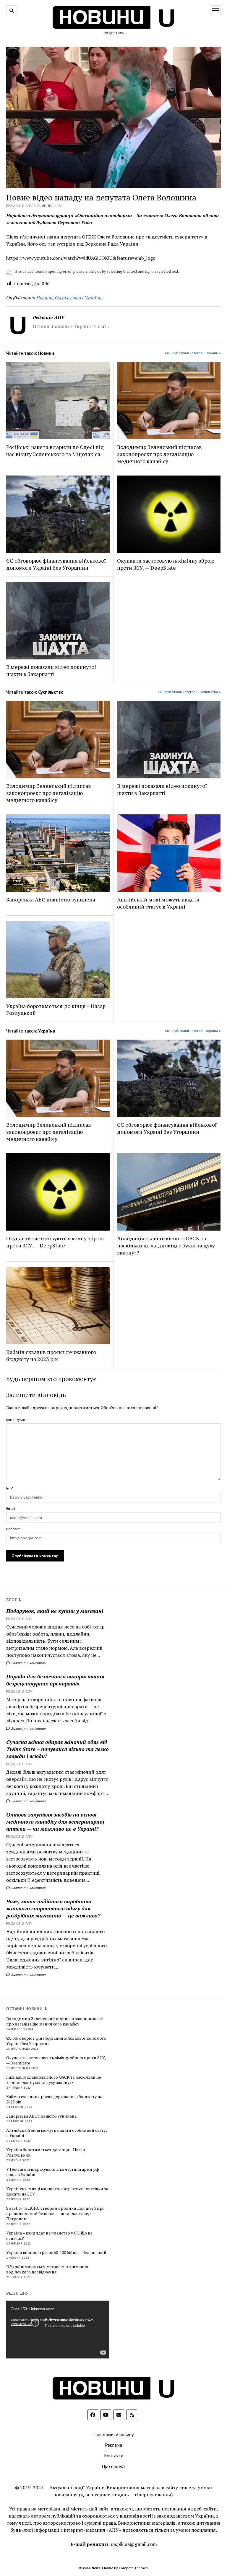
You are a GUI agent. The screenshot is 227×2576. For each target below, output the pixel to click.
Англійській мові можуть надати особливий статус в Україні (158, 903)
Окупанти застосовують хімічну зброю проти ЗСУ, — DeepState (166, 564)
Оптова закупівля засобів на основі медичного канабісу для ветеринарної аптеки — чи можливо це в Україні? (55, 1822)
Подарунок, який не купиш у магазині (55, 1611)
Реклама (113, 2445)
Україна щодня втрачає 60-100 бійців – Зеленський (56, 2252)
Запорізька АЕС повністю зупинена (51, 899)
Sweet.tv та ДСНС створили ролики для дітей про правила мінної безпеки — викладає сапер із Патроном (55, 2214)
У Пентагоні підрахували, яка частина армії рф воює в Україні (53, 2172)
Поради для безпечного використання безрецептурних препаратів (55, 1680)
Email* (11, 1508)
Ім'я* (10, 1488)
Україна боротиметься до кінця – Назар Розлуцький (56, 1010)
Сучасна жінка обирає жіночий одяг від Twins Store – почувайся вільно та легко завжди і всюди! (57, 1749)
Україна (93, 298)
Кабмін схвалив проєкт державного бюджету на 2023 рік (51, 1355)
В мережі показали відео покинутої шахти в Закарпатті (51, 670)
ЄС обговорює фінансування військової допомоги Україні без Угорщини (56, 564)
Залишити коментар (28, 1663)
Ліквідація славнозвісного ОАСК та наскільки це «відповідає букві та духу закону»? (166, 1245)
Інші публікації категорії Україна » (193, 1031)
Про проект (113, 2466)
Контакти (114, 2456)
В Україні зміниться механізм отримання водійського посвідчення (47, 2269)
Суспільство (68, 298)
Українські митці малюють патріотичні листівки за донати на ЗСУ (57, 2191)
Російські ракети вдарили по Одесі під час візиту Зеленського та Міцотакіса (55, 450)
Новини (44, 298)
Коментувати (17, 1420)
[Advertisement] (162, 2095)
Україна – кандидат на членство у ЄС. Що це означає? (49, 2236)
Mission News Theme (96, 2568)
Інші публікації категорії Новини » (193, 353)
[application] (58, 2330)
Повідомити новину (113, 2434)
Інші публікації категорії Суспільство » (189, 692)
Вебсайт (13, 1529)
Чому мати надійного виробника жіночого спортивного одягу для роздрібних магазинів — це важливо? (53, 1908)
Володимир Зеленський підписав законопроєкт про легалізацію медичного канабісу (159, 454)
